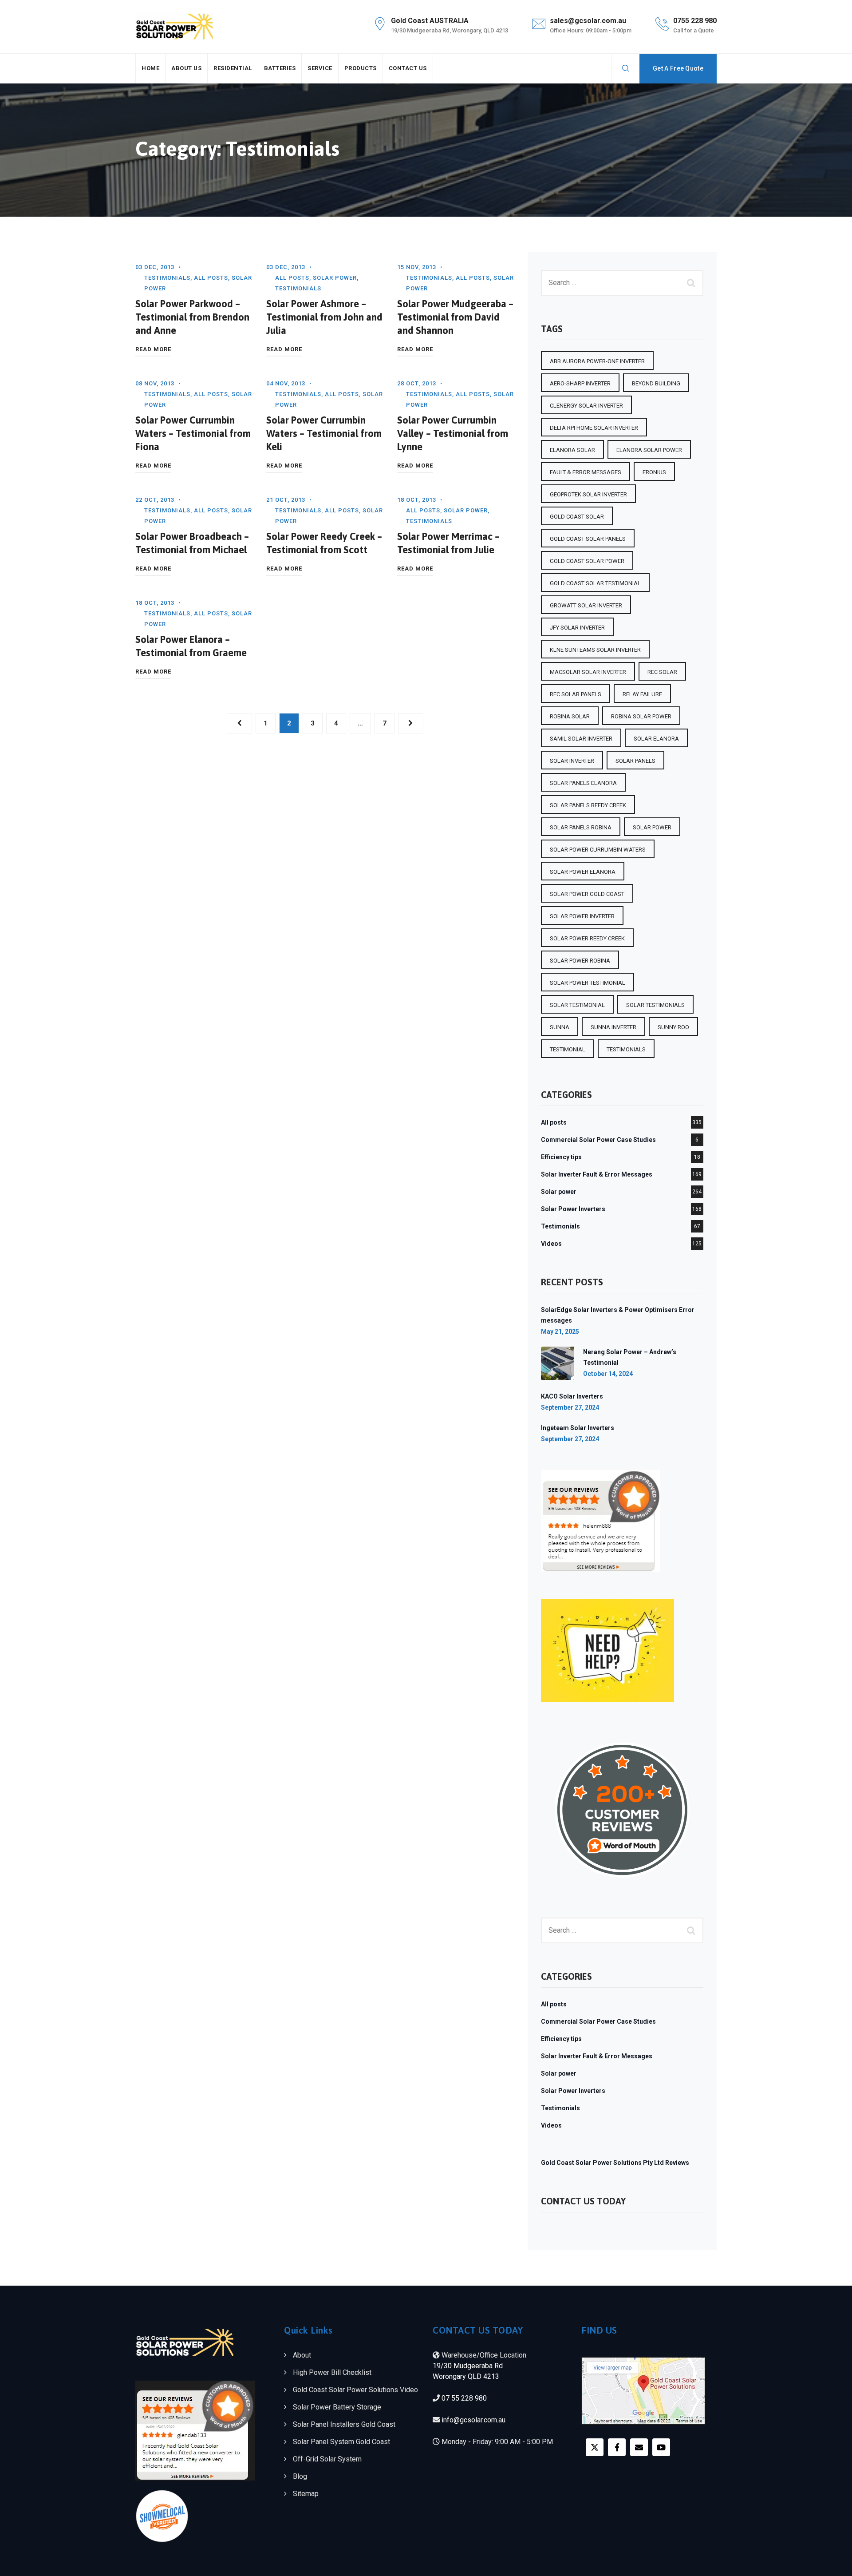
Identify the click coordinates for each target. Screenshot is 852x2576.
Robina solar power (641, 716)
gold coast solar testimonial (595, 583)
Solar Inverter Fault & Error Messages (597, 1174)
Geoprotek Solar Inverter (588, 494)
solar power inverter (582, 916)
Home (150, 68)
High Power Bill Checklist (332, 2372)
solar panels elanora (583, 783)
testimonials (626, 1049)
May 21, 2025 (560, 1332)
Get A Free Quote (678, 68)
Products (361, 68)
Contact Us (408, 68)
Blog (300, 2476)
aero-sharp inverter (580, 383)
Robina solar (570, 716)
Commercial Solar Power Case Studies (598, 1140)
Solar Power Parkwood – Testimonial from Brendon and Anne (192, 317)
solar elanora (656, 739)
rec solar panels (576, 694)
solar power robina (580, 961)
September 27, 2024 (570, 1407)
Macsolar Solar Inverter (588, 672)
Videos (551, 1244)
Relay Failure (642, 694)
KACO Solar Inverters (572, 1396)
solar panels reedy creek (588, 805)
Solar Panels (635, 761)
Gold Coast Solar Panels (588, 539)
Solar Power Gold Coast (587, 894)
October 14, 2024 (608, 1374)
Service (320, 68)
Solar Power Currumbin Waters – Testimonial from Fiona (193, 433)
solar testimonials (655, 1005)
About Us (186, 68)
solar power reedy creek (587, 938)
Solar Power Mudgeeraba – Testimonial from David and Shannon (455, 317)
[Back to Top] (833, 2562)
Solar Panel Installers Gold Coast (344, 2424)
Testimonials (167, 278)
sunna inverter (613, 1027)
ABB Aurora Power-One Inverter (597, 361)
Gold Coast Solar (577, 517)
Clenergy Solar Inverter (586, 406)
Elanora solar (572, 450)
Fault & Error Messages (586, 472)
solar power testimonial (588, 983)
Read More (153, 350)
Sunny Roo (673, 1027)
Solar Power (652, 827)
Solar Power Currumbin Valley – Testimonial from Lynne (453, 433)
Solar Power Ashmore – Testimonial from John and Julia (324, 317)
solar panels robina (581, 827)
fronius (654, 472)
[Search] (626, 68)
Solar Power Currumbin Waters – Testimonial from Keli (324, 433)
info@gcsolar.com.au (473, 2420)
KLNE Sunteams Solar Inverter (595, 650)
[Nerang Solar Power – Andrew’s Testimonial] (558, 1363)
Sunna (560, 1027)
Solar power (335, 278)
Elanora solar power (649, 450)
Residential (233, 68)
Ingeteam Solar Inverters (578, 1428)
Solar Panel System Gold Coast (341, 2442)
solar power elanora (583, 872)
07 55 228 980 (464, 2398)
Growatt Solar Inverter (586, 605)
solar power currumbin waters (598, 850)
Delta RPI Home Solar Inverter (594, 428)
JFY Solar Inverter (577, 628)
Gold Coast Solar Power (587, 561)
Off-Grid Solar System (327, 2459)
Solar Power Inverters (573, 1209)
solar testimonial (577, 1005)
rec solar (662, 672)
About (302, 2355)
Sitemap (306, 2494)
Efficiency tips (561, 1157)
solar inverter (572, 761)
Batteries (280, 68)
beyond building (656, 383)
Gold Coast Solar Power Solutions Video (355, 2390)
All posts (211, 278)
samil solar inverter (581, 739)
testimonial (568, 1049)
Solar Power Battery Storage (337, 2407)
